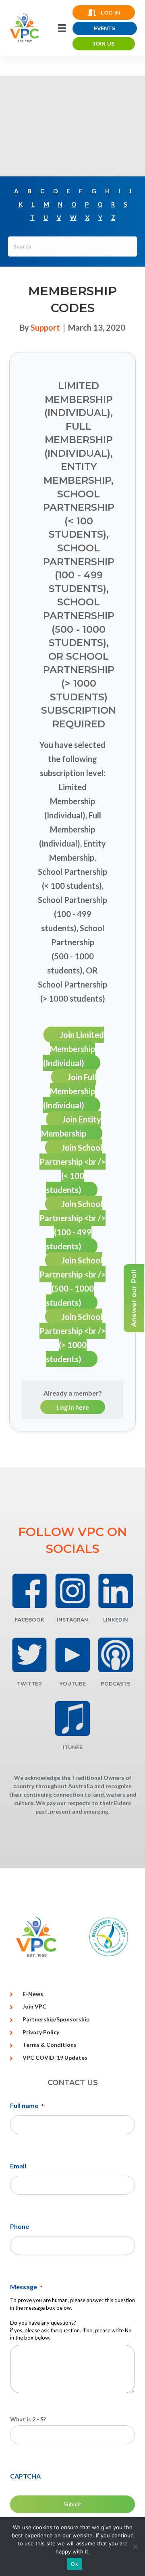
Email (18, 2166)
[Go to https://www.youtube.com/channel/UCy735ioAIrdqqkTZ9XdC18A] (73, 1655)
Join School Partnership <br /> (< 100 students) (72, 1169)
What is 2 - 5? (28, 2419)
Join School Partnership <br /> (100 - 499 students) (72, 1225)
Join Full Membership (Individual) (70, 1091)
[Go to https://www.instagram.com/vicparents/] (73, 1591)
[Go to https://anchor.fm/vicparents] (115, 1655)
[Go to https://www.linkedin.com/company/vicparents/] (115, 1591)
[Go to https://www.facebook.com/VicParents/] (30, 1591)
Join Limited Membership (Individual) (74, 1049)
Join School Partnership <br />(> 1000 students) (72, 1338)
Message (26, 2287)
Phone (20, 2226)
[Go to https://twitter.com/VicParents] (30, 1655)
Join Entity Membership (71, 1126)
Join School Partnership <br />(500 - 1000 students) (72, 1281)
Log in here (73, 1407)
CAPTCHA (25, 2476)
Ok (75, 2564)
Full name (27, 2105)
